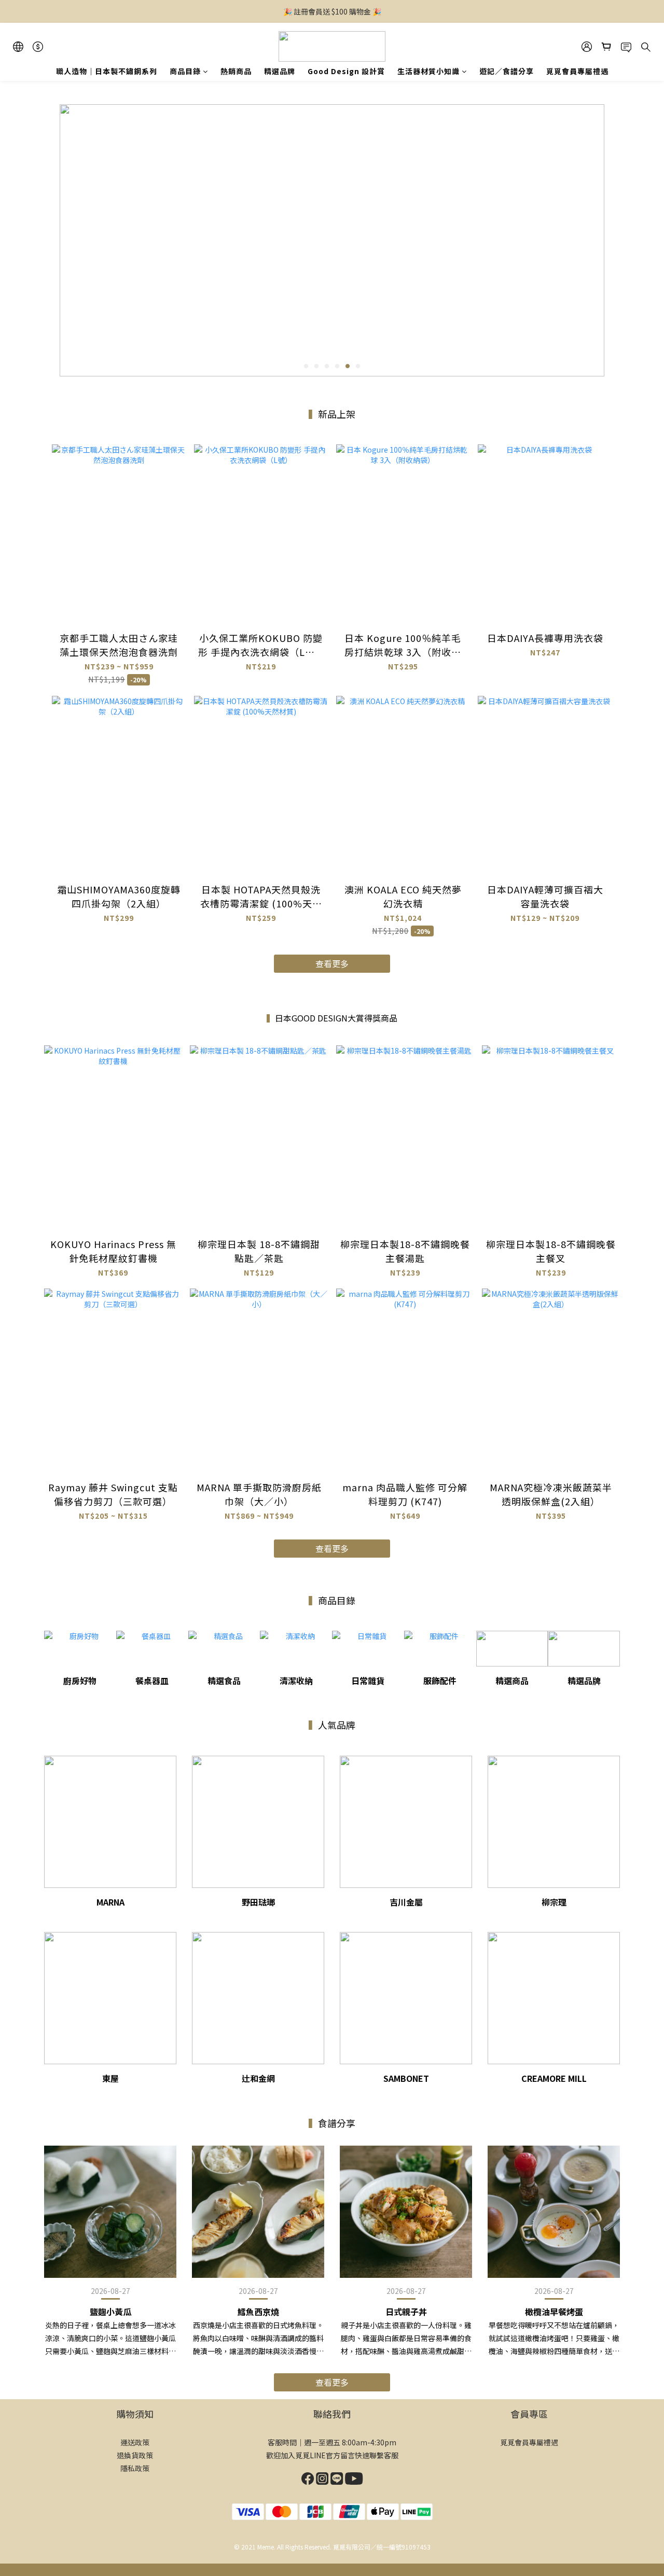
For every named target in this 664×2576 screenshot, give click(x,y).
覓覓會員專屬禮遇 (577, 71)
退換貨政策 (135, 2455)
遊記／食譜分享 (507, 71)
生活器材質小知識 (428, 71)
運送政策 (135, 2442)
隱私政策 (135, 2468)
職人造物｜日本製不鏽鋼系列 (107, 71)
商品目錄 (185, 71)
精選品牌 (280, 71)
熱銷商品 (236, 71)
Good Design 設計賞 (346, 71)
